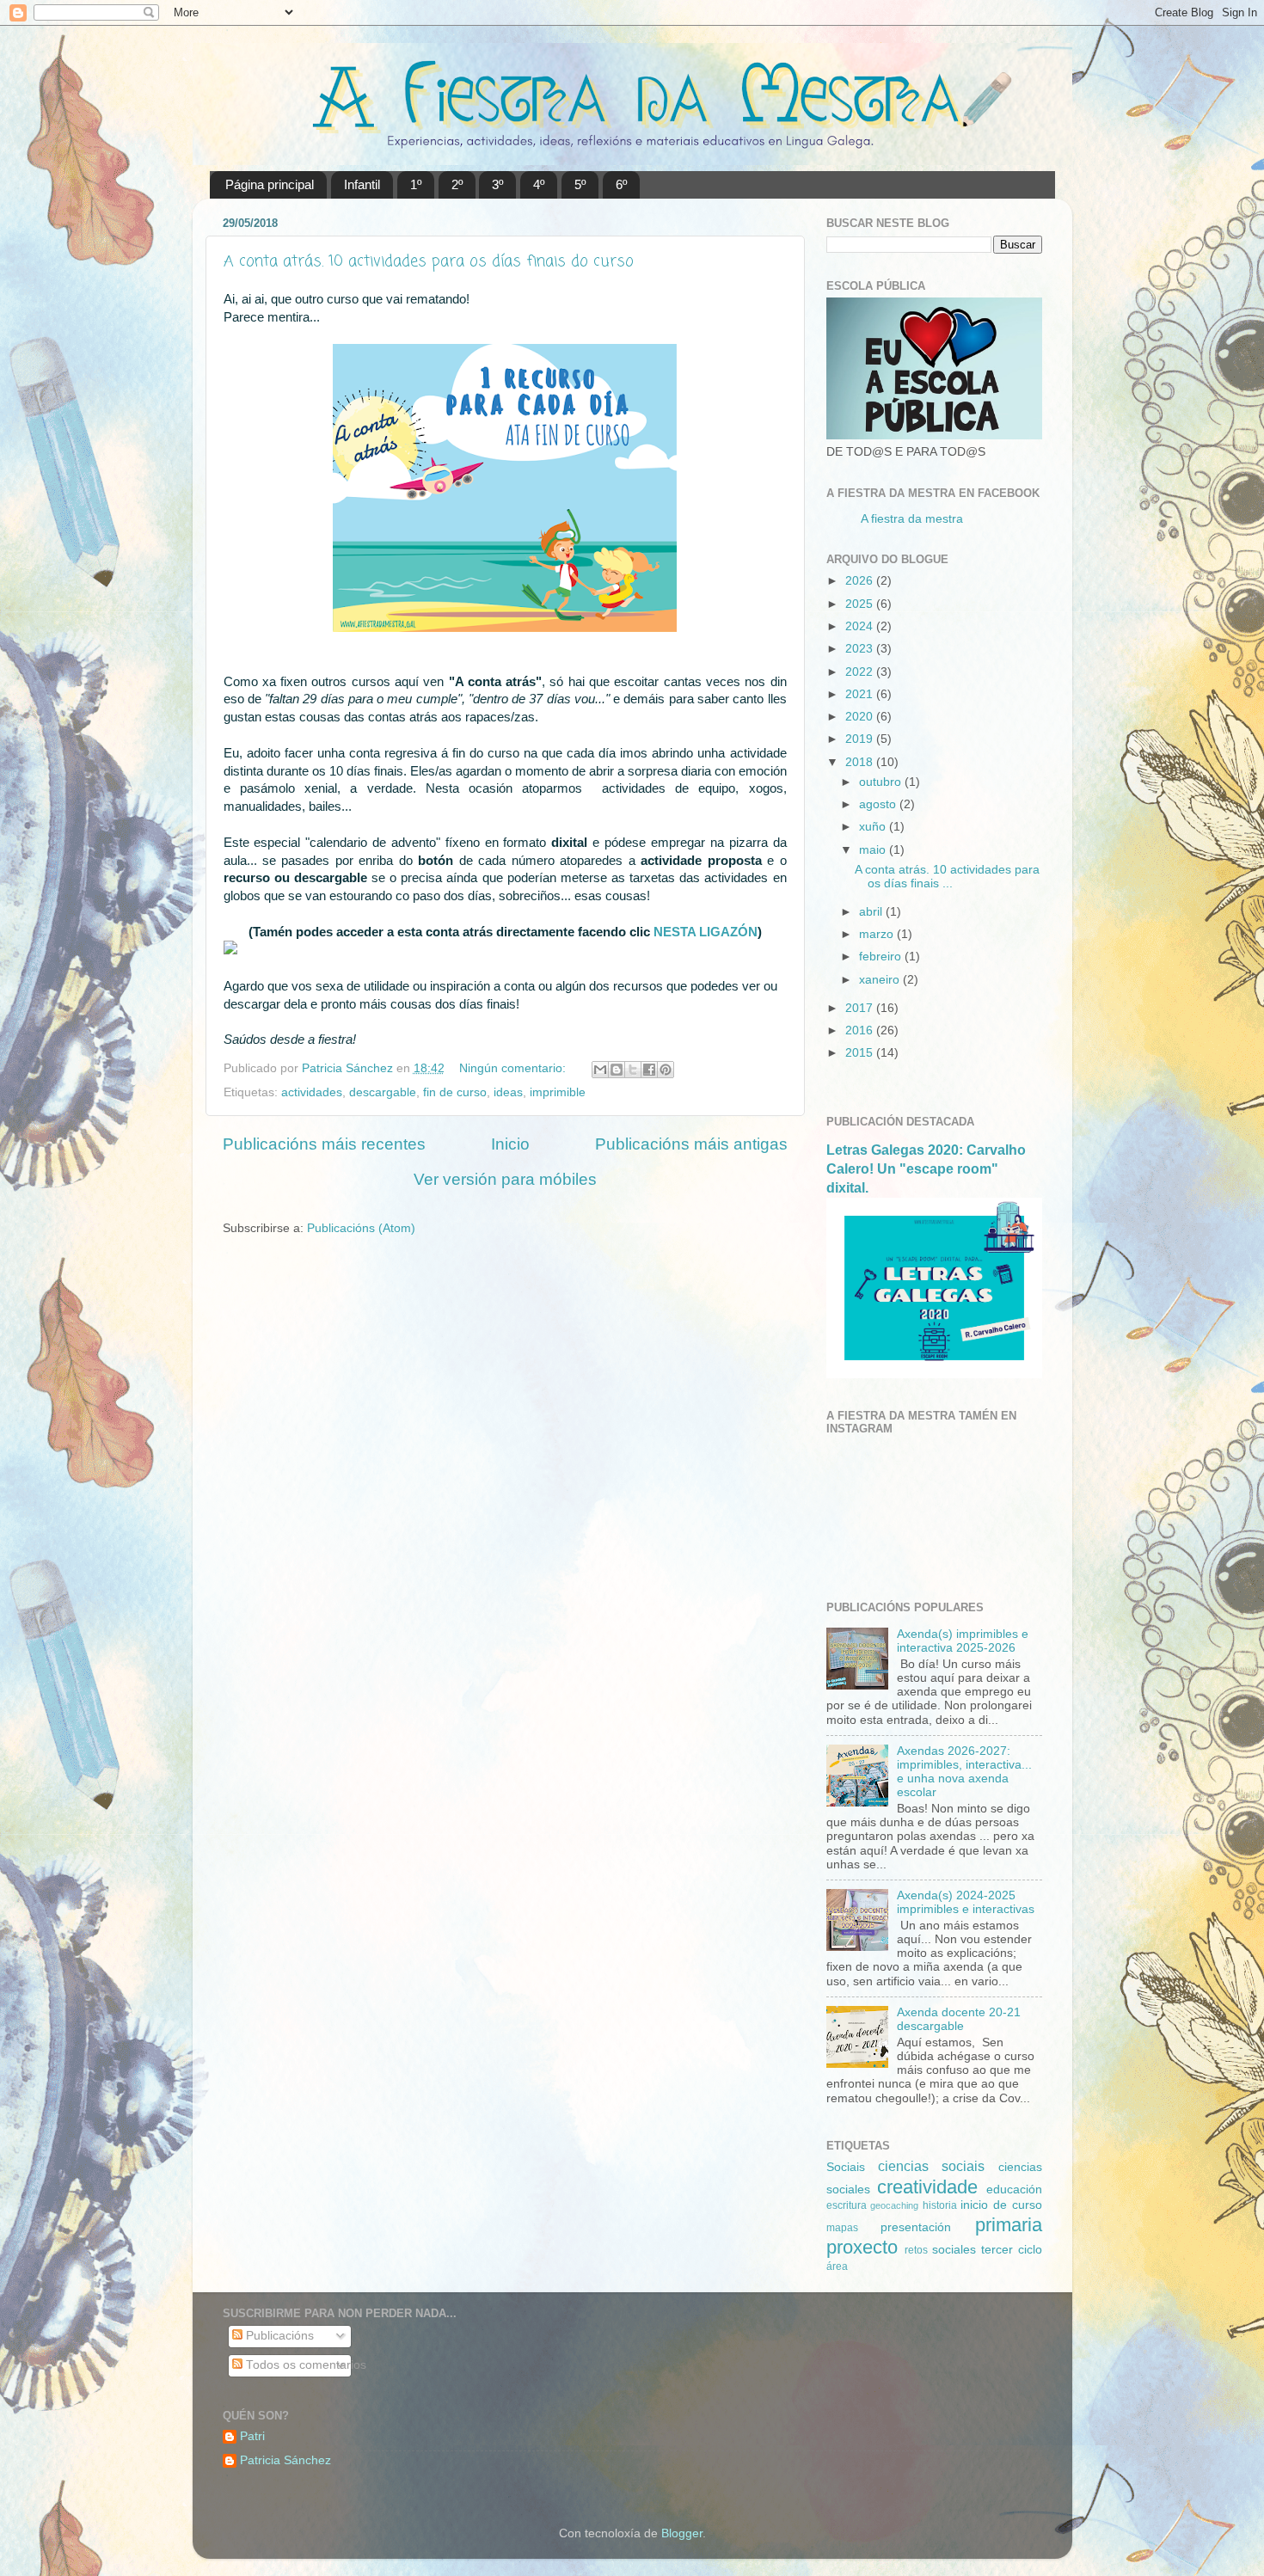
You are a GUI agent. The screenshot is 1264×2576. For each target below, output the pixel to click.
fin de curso (455, 1092)
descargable (383, 1092)
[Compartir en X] (633, 1070)
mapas (842, 2228)
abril (872, 912)
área (837, 2266)
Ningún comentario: (514, 1068)
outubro (882, 782)
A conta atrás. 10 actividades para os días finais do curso (429, 261)
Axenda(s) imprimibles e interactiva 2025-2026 (963, 1641)
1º (416, 184)
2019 (861, 739)
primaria (1009, 2225)
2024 (861, 626)
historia (940, 2205)
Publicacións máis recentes (324, 1144)
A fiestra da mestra (912, 519)
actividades (312, 1092)
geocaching (894, 2205)
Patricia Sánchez (285, 2460)
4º (539, 184)
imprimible (558, 1092)
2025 (861, 604)
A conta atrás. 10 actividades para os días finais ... (947, 877)
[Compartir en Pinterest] (666, 1070)
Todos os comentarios (304, 2365)
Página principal (270, 184)
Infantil (362, 184)
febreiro (882, 957)
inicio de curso (1001, 2205)
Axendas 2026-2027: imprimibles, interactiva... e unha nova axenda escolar (964, 1772)
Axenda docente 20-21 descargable (959, 2019)
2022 (861, 672)
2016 (861, 1030)
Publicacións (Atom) (361, 1228)
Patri (252, 2436)
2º (457, 184)
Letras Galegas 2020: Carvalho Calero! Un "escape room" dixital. (926, 1169)
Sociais (846, 2167)
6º (621, 184)
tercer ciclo (1012, 2250)
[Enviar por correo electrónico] (600, 1070)
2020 (861, 717)
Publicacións (278, 2336)
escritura (847, 2205)
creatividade (927, 2187)
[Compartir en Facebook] (649, 1070)
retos (916, 2250)
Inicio (510, 1144)
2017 (861, 1008)
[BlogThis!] (617, 1070)
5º (580, 184)
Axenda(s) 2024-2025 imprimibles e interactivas (966, 1902)
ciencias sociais (931, 2166)
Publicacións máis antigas (691, 1144)
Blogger (682, 2533)
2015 (861, 1053)
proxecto (862, 2247)
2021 (861, 694)
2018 (861, 762)
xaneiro (881, 980)
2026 (861, 581)
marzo (878, 934)
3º (497, 184)
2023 (861, 649)
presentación (916, 2227)
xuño (874, 827)
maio (874, 850)
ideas (508, 1092)
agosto (879, 804)
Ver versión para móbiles (505, 1179)
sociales (954, 2250)
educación (1014, 2190)
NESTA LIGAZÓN (706, 932)
